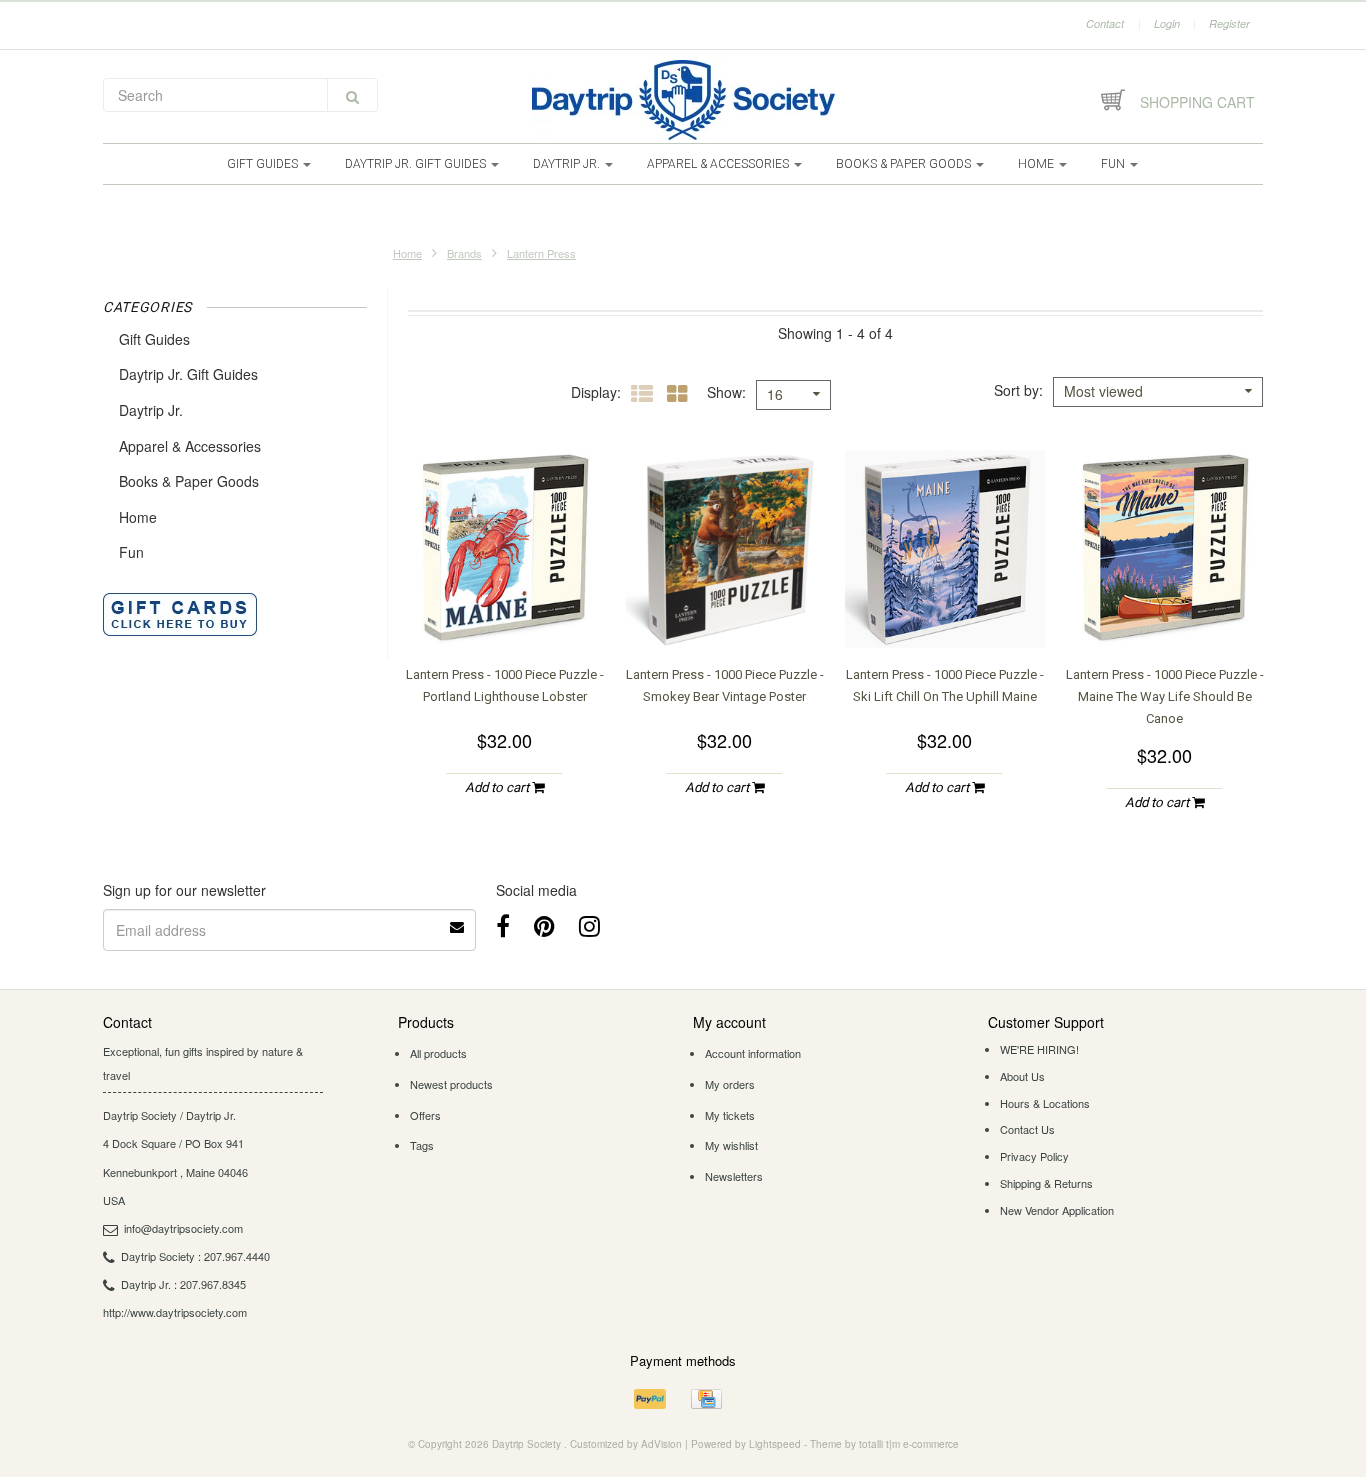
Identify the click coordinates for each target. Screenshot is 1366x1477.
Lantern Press (541, 253)
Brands (464, 253)
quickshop (505, 609)
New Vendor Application (1057, 1210)
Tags (422, 1145)
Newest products (451, 1084)
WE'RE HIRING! (1039, 1049)
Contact (1105, 23)
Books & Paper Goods (905, 164)
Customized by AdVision (626, 1444)
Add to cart (498, 787)
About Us (1022, 1076)
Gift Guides (264, 164)
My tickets (730, 1115)
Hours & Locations (1045, 1103)
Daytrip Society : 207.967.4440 (195, 1256)
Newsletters (734, 1176)
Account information (753, 1053)
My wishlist (731, 1145)
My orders (730, 1084)
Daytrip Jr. (568, 164)
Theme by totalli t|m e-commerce (884, 1444)
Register (1229, 23)
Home (1037, 164)
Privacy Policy (1034, 1156)
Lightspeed (775, 1444)
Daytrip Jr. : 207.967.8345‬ (183, 1284)
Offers (425, 1115)
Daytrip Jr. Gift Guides (417, 164)
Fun (1114, 164)
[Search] (352, 95)
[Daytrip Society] (683, 100)
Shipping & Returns (1046, 1183)
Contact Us (1027, 1129)
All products (438, 1053)
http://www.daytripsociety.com (175, 1312)
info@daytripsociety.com (183, 1228)
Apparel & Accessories (719, 164)
